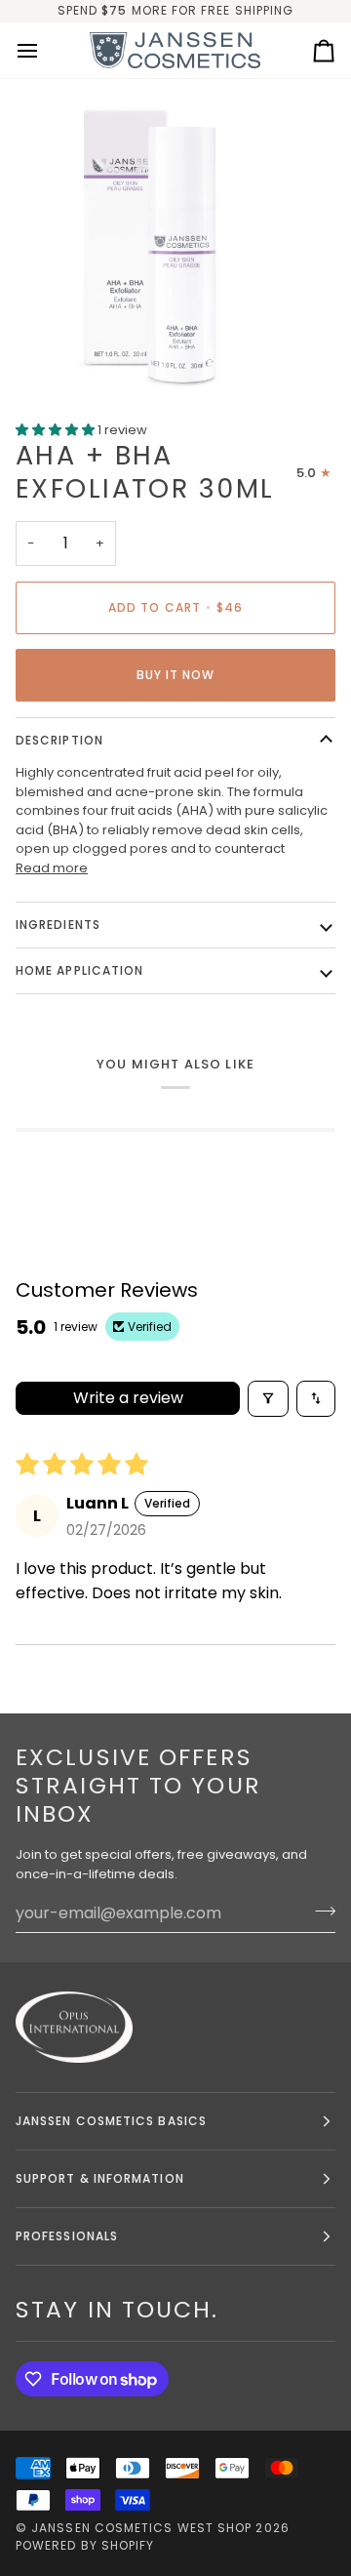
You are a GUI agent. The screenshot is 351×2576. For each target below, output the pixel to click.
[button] (57, 430)
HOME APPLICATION (79, 970)
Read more (52, 868)
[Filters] (268, 1399)
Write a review (128, 1398)
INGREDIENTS (58, 925)
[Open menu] (45, 51)
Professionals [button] (67, 2236)
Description (59, 740)
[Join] (319, 1911)
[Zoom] (37, 355)
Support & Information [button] (100, 2178)
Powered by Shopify (85, 2545)
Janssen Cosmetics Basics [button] (111, 2121)
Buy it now (176, 675)
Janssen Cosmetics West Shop (141, 2528)
